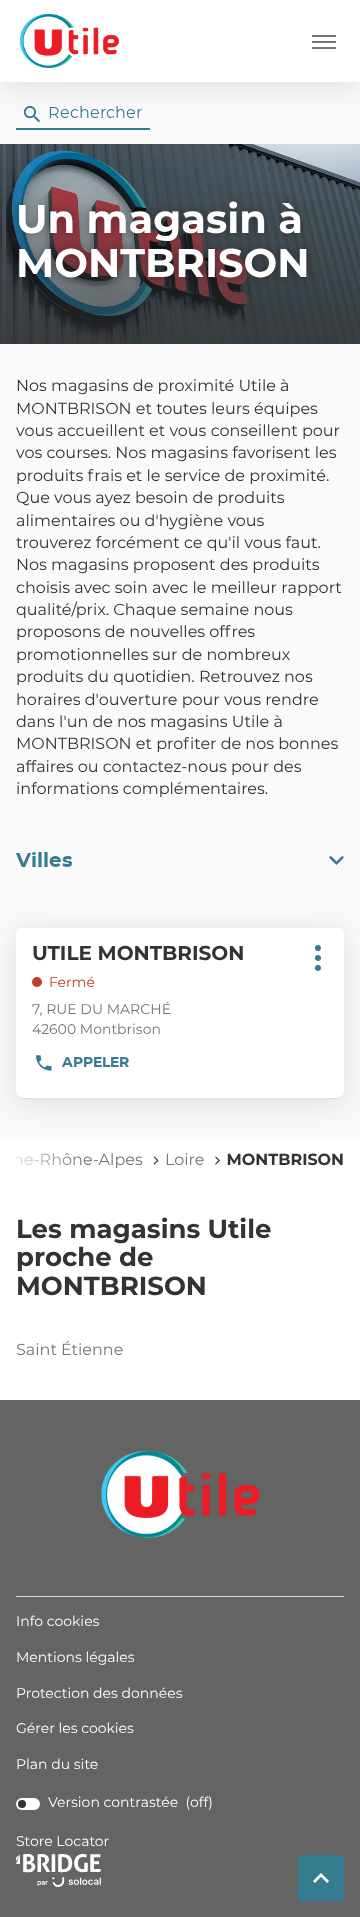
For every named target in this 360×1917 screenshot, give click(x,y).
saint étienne (69, 1351)
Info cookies (57, 1623)
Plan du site (57, 1765)
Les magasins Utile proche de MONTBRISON (143, 1259)
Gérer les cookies (75, 1729)
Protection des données (99, 1695)
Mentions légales (75, 1659)
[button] (324, 41)
